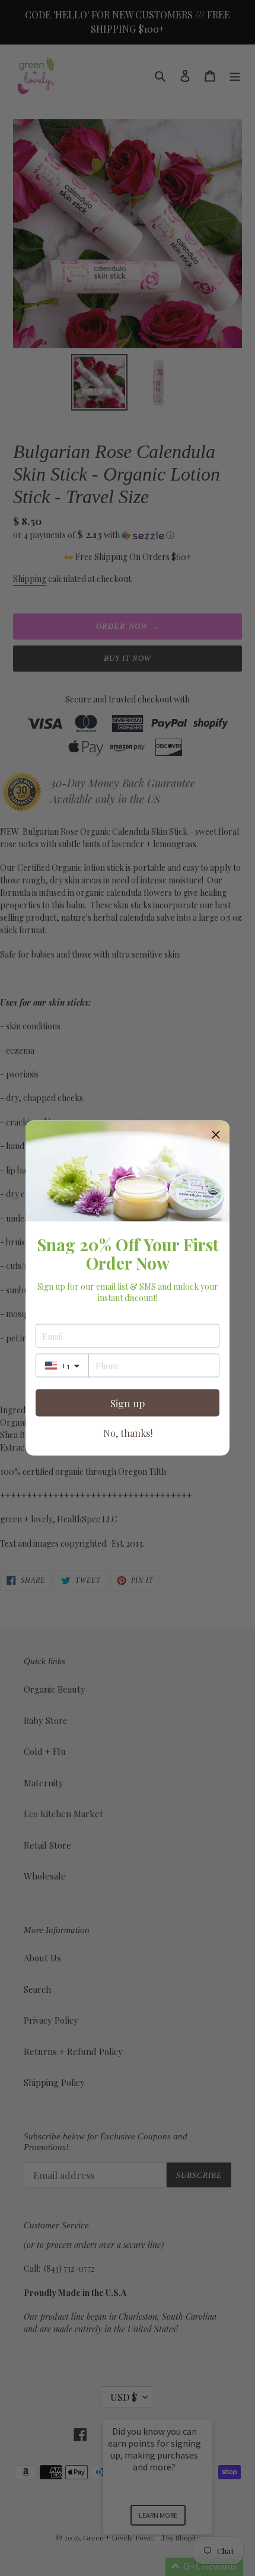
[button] (216, 1134)
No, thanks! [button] (128, 1433)
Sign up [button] (128, 1403)
